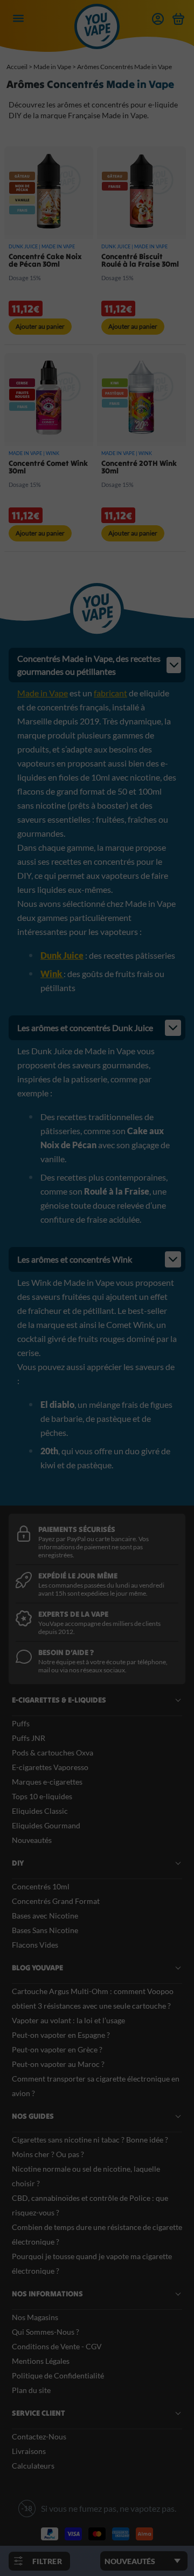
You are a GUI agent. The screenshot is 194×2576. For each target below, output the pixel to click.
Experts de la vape (73, 1614)
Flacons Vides (35, 1945)
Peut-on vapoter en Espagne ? (61, 2035)
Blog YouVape (37, 1968)
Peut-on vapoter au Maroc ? (58, 2064)
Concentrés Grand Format (56, 1901)
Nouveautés (32, 1840)
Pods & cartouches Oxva (53, 1753)
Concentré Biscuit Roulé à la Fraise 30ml (140, 260)
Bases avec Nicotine (45, 1916)
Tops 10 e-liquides (42, 1796)
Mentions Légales (41, 2361)
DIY (18, 1863)
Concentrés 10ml (41, 1886)
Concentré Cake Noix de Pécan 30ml (45, 260)
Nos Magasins (35, 2317)
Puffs (21, 1723)
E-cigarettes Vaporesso (50, 1767)
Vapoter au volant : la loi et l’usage (68, 2020)
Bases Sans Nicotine (45, 1930)
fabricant (110, 693)
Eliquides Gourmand (46, 1825)
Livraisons (29, 2451)
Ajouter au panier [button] (40, 326)
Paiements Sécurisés (77, 1529)
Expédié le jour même (78, 1576)
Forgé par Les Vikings (144, 2558)
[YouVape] (97, 37)
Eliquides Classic (40, 1811)
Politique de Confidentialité (58, 2375)
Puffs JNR (29, 1738)
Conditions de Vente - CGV (57, 2346)
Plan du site (31, 2390)
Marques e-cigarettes (47, 1782)
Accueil (17, 67)
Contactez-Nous (39, 2436)
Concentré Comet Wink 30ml (48, 467)
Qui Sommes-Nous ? (46, 2332)
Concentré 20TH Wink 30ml (139, 467)
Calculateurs (33, 2466)
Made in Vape (52, 67)
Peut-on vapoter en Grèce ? (57, 2049)
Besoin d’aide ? (66, 1652)
